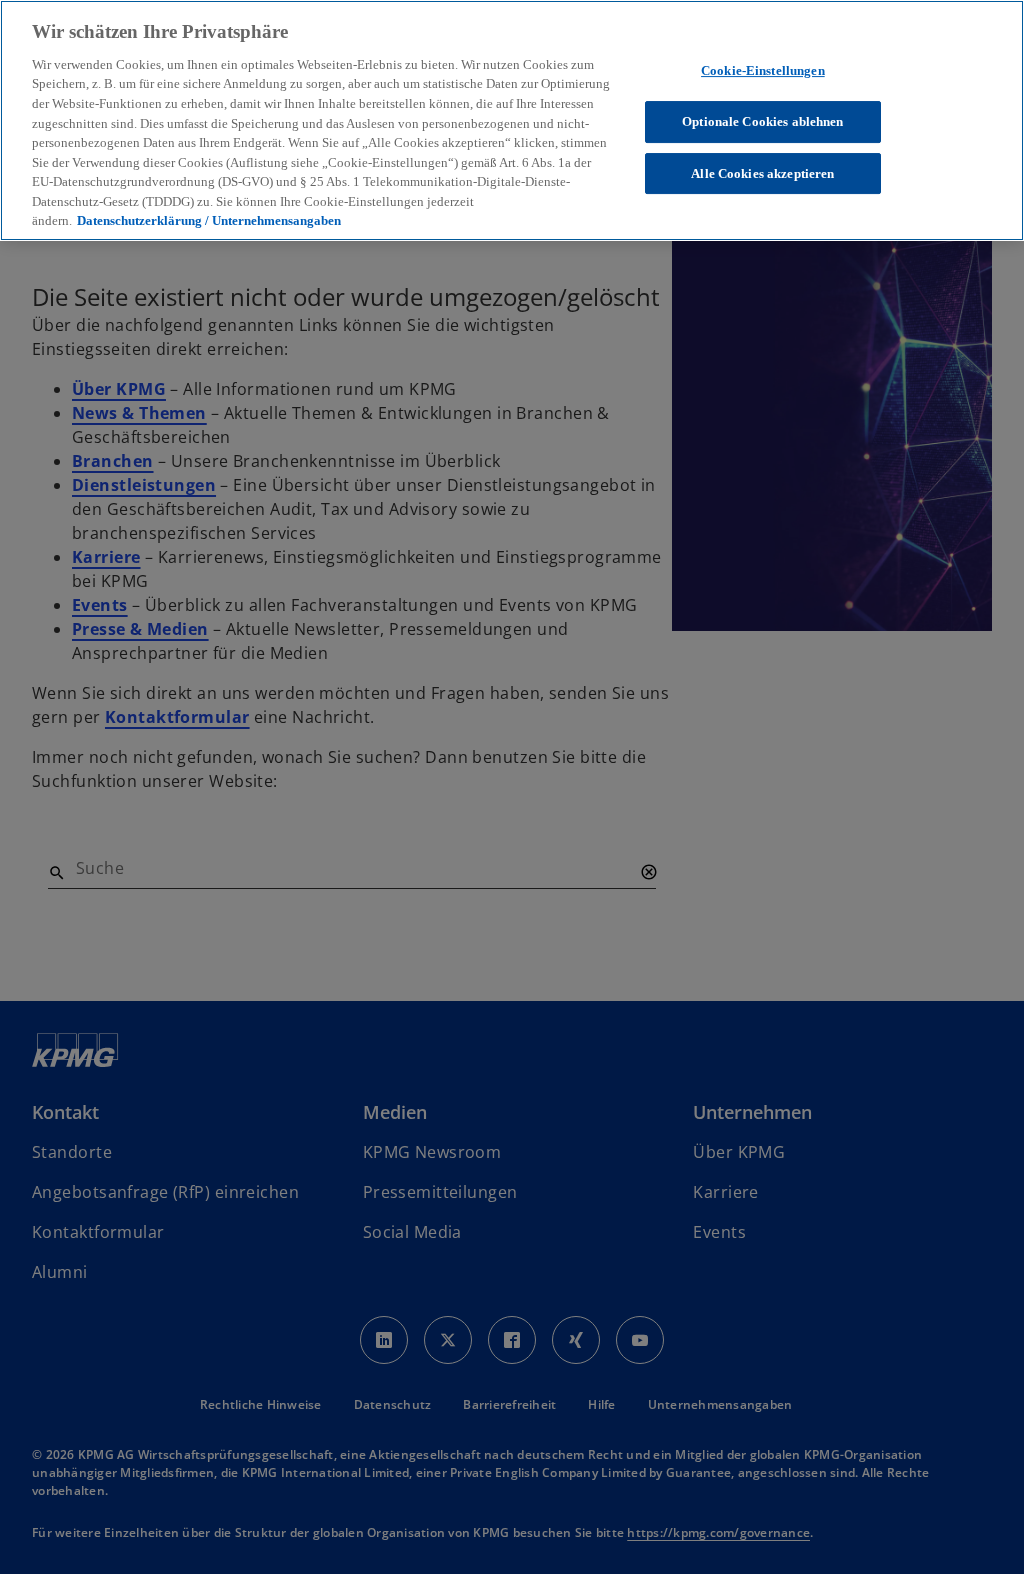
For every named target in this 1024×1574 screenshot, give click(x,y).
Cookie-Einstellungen (763, 70)
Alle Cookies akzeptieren (762, 173)
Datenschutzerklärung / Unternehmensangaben (209, 220)
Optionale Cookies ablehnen (762, 121)
